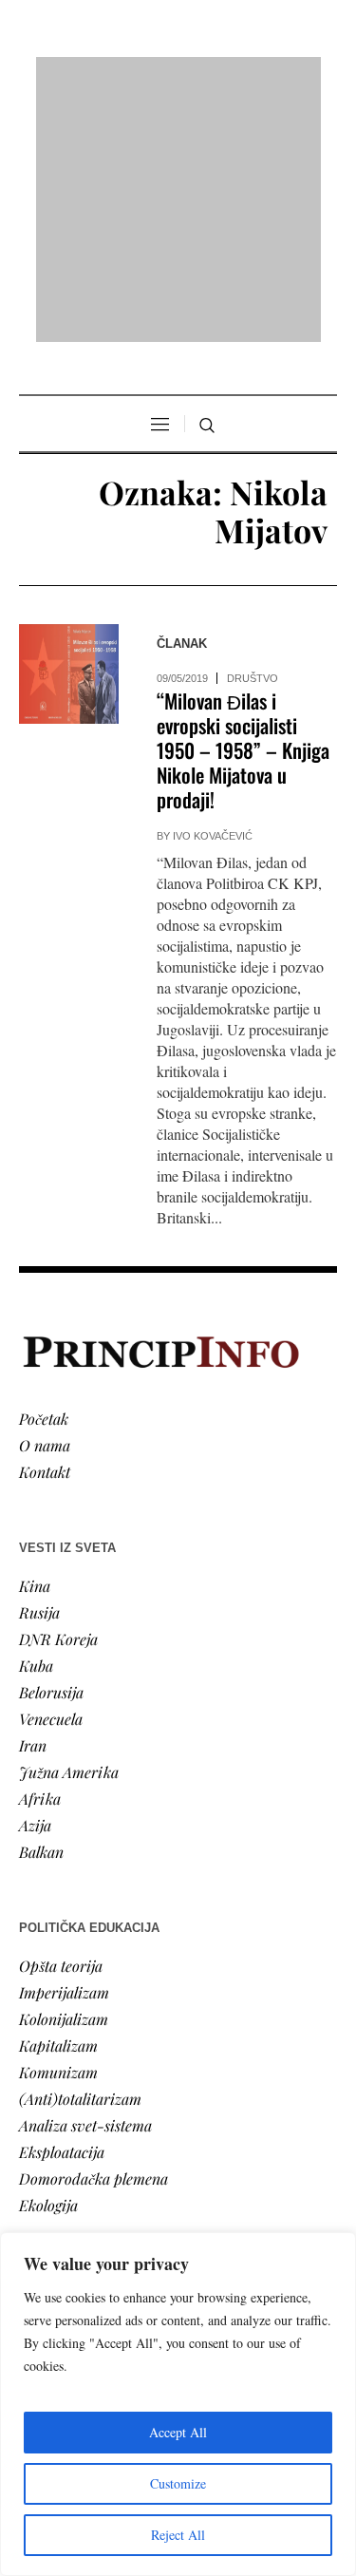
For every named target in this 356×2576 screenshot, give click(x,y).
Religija (43, 2207)
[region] (178, 2404)
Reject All (178, 2535)
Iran (33, 1500)
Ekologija (48, 1960)
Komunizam (58, 1827)
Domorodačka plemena (94, 1933)
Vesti (34, 2074)
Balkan (41, 1607)
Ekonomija (54, 2127)
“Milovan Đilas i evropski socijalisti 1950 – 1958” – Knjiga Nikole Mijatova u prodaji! (243, 506)
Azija (35, 1580)
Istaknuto (49, 2180)
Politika (44, 2101)
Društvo (253, 434)
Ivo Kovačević (213, 592)
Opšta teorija (61, 1721)
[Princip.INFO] (178, 77)
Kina (35, 1341)
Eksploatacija (62, 1907)
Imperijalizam (64, 1747)
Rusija (39, 1367)
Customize (178, 2483)
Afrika (40, 1553)
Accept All (178, 2432)
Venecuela (51, 1474)
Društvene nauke (74, 2154)
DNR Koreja (58, 1394)
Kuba (36, 1421)
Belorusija (51, 1447)
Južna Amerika (69, 1527)
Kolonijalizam (64, 1774)
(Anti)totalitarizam (80, 1854)
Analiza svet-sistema (85, 1880)
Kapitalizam (58, 1800)
